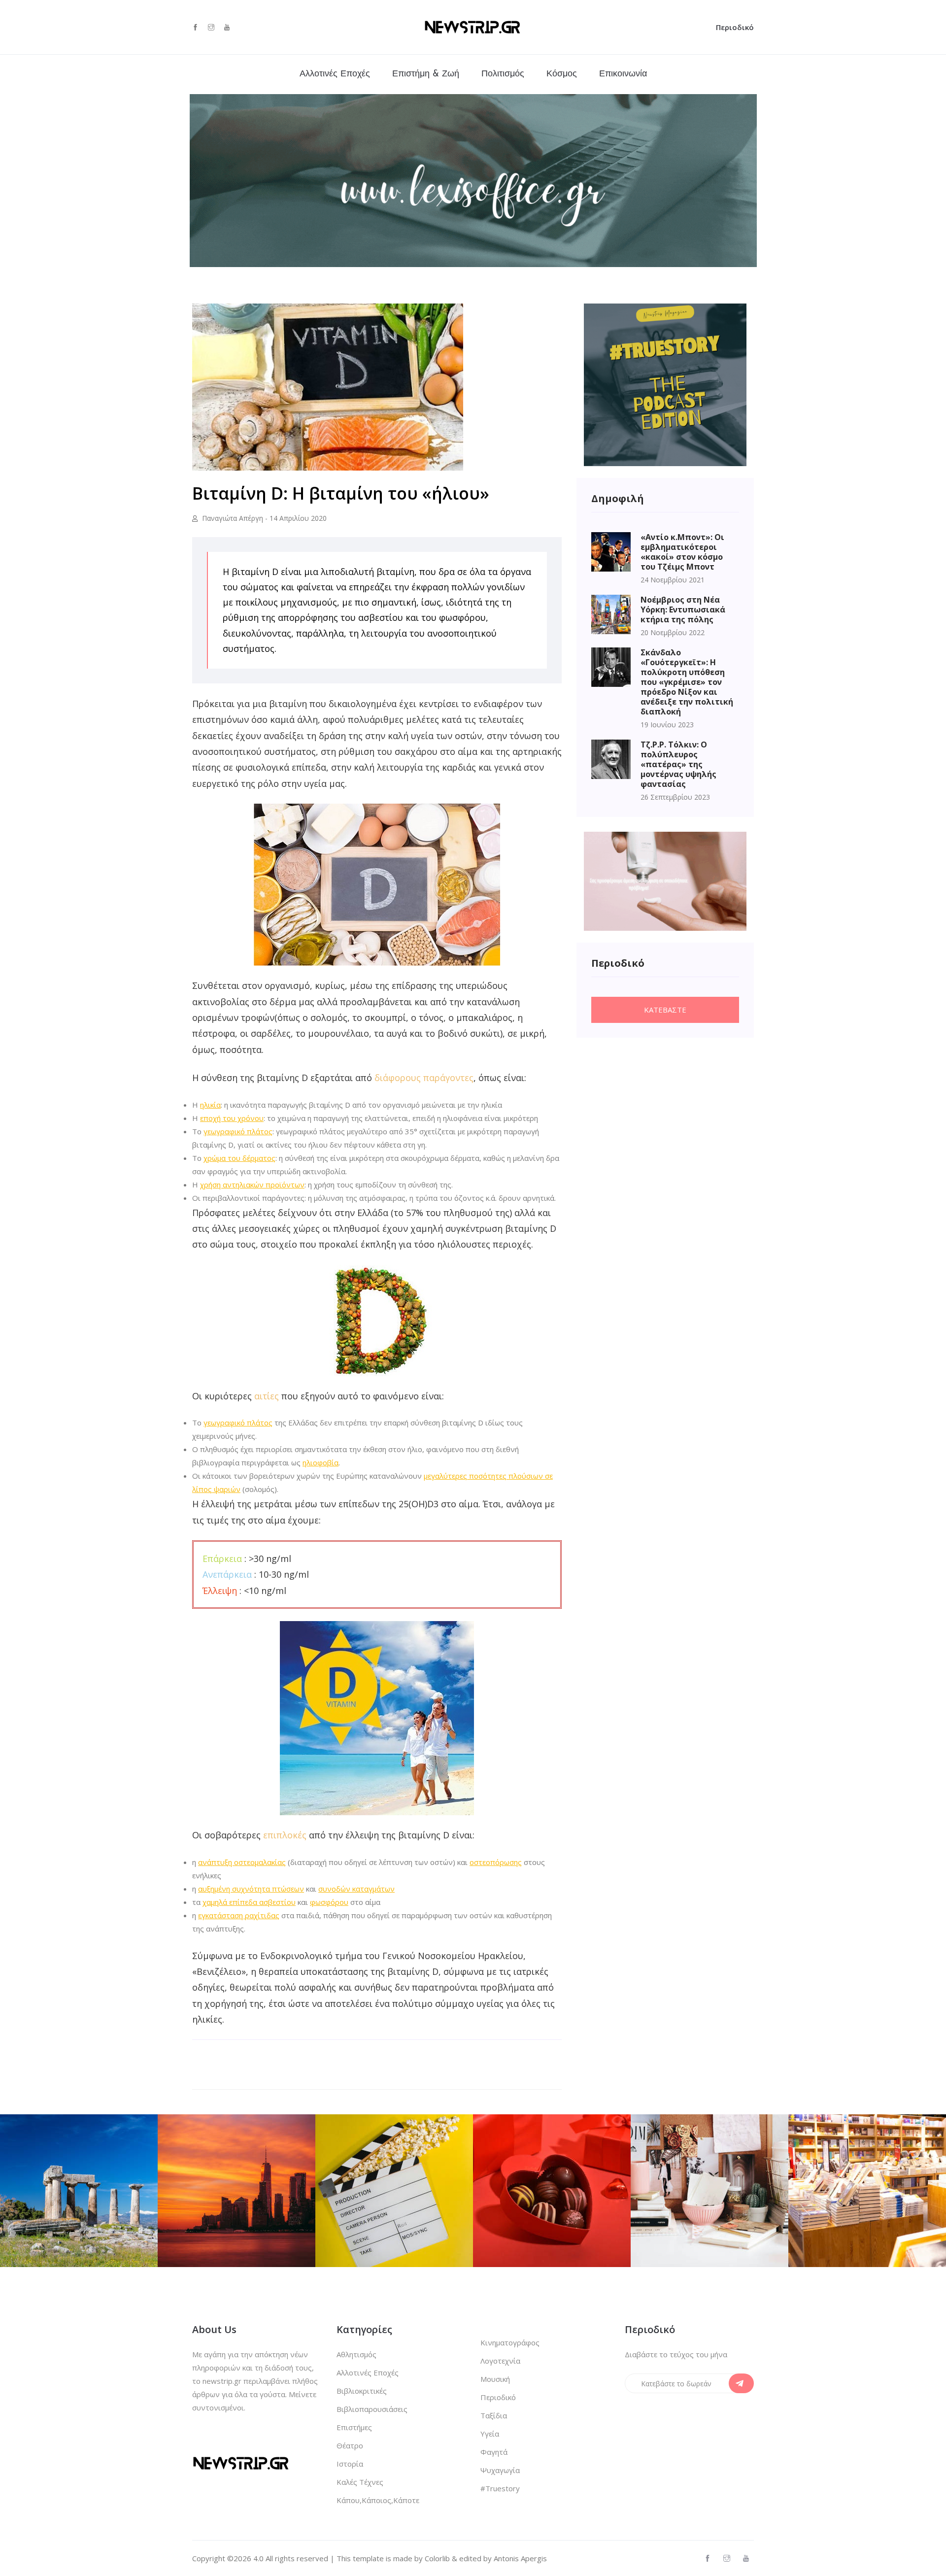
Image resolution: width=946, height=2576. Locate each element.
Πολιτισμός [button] (503, 74)
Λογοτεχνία (500, 2361)
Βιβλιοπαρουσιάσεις (372, 2409)
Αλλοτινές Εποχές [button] (335, 74)
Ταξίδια (494, 2415)
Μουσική (495, 2379)
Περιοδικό (735, 27)
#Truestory (500, 2488)
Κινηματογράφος (510, 2342)
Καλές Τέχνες (360, 2482)
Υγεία (490, 2434)
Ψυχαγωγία (500, 2470)
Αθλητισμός (356, 2354)
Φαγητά (494, 2452)
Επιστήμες (354, 2427)
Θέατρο (350, 2445)
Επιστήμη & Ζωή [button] (426, 74)
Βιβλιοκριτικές (362, 2391)
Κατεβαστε (665, 1010)
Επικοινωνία (623, 74)
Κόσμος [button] (562, 74)
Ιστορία (350, 2464)
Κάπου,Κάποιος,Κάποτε (378, 2500)
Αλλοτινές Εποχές (368, 2373)
